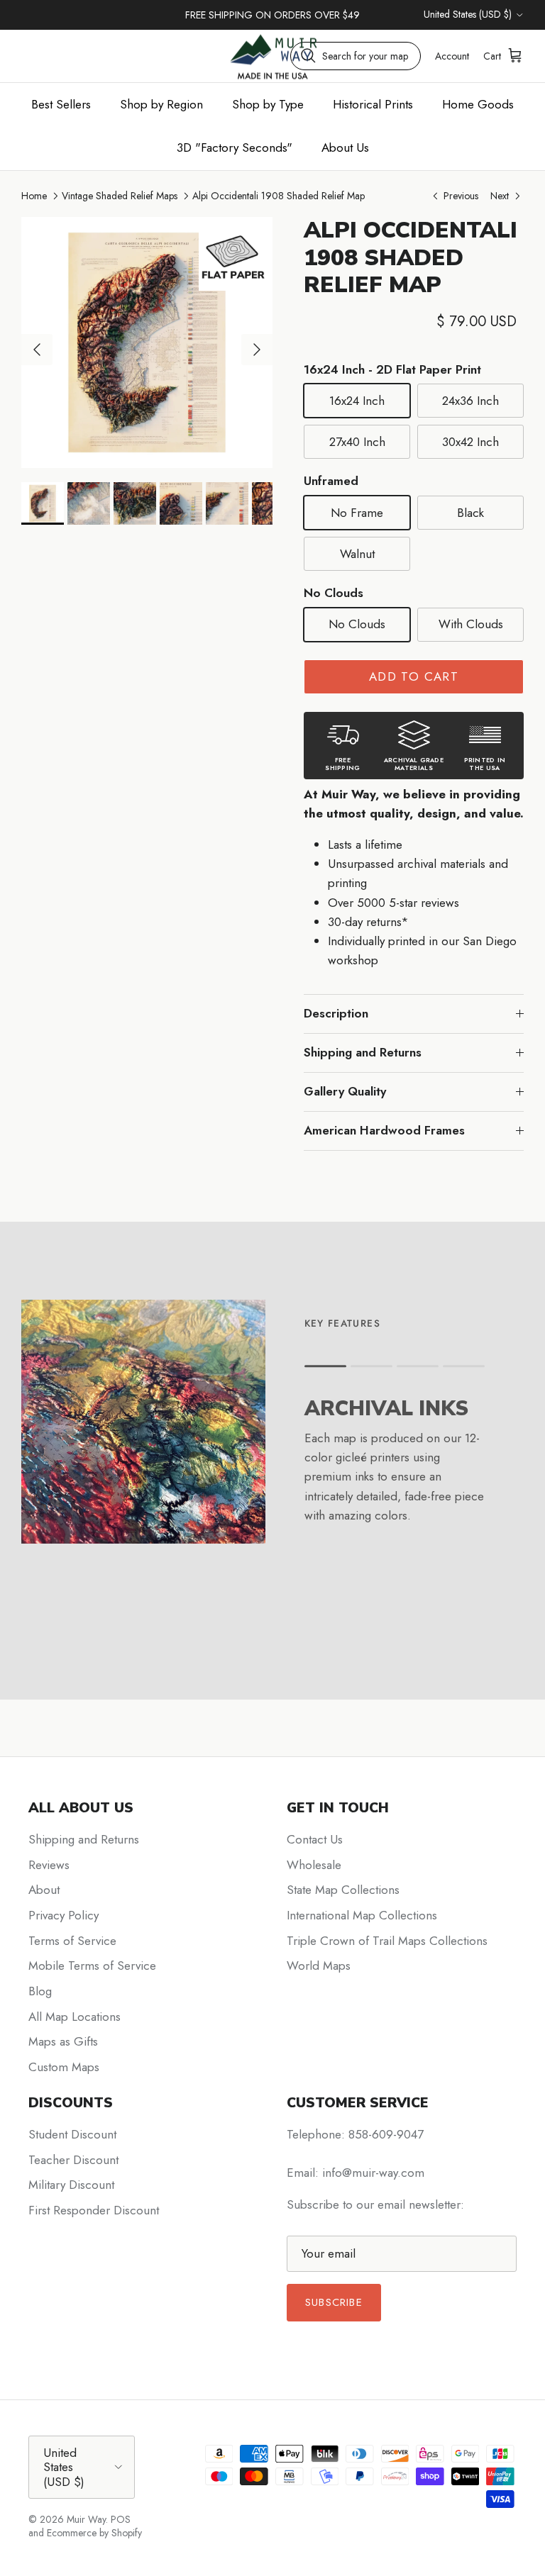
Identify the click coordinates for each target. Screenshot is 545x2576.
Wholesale (314, 1865)
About (44, 1890)
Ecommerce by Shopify (94, 2533)
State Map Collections (343, 1890)
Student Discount (72, 2134)
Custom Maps (64, 2067)
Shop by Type (268, 104)
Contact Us (315, 1839)
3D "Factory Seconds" (235, 147)
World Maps (319, 1966)
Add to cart (414, 676)
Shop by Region (161, 104)
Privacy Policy (64, 1915)
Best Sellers (61, 104)
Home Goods (478, 104)
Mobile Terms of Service (92, 1966)
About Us (345, 147)
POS (121, 2519)
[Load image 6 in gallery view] (147, 342)
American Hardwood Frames (384, 1130)
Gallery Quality (345, 1091)
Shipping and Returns (363, 1052)
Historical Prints (373, 104)
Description (336, 1013)
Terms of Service (72, 1941)
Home (34, 196)
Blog (40, 1991)
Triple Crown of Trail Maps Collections (387, 1941)
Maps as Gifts (63, 2041)
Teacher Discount (73, 2160)
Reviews (49, 1865)
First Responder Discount (94, 2210)
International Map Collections (362, 1915)
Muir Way (86, 2519)
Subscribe (334, 2302)
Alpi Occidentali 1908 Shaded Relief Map (279, 196)
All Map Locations (75, 2017)
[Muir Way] (272, 56)
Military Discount (71, 2185)
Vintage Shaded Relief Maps (120, 196)
